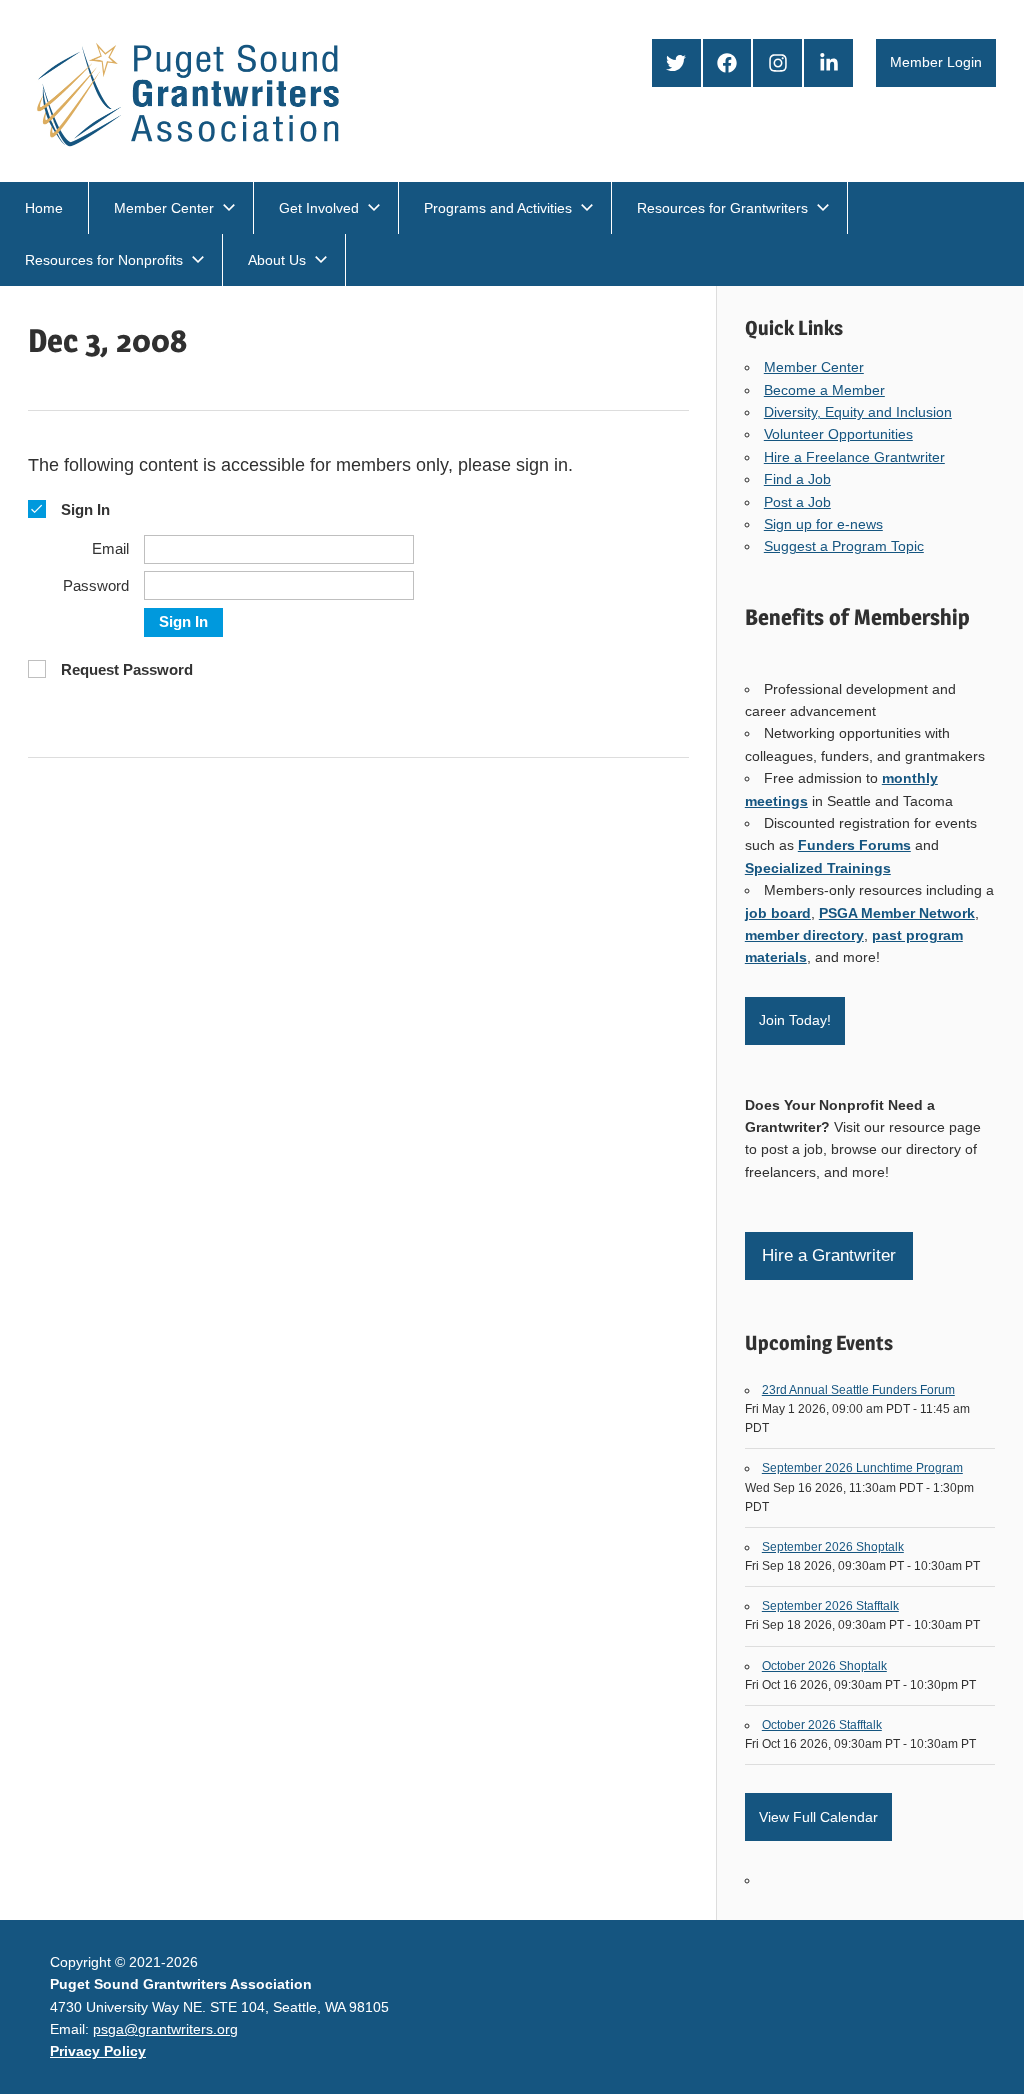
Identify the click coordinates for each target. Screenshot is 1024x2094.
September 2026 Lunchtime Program (862, 1468)
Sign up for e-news (823, 524)
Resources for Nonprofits (104, 260)
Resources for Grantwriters (722, 208)
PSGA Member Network (897, 913)
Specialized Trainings (818, 868)
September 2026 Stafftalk (830, 1606)
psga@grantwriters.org (165, 2029)
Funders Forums (854, 845)
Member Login (936, 62)
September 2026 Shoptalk (833, 1547)
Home (44, 208)
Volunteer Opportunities (838, 434)
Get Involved (319, 208)
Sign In (183, 621)
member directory (804, 935)
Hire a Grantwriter (829, 1255)
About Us (277, 260)
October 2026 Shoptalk (824, 1666)
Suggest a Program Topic (844, 546)
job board (778, 913)
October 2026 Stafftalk (822, 1725)
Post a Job (797, 502)
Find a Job (797, 479)
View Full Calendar (818, 1817)
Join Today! (795, 1020)
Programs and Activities (498, 208)
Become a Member (824, 390)
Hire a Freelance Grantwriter (854, 457)
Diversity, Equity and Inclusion (858, 412)
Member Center (164, 208)
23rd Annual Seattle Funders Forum (858, 1390)
